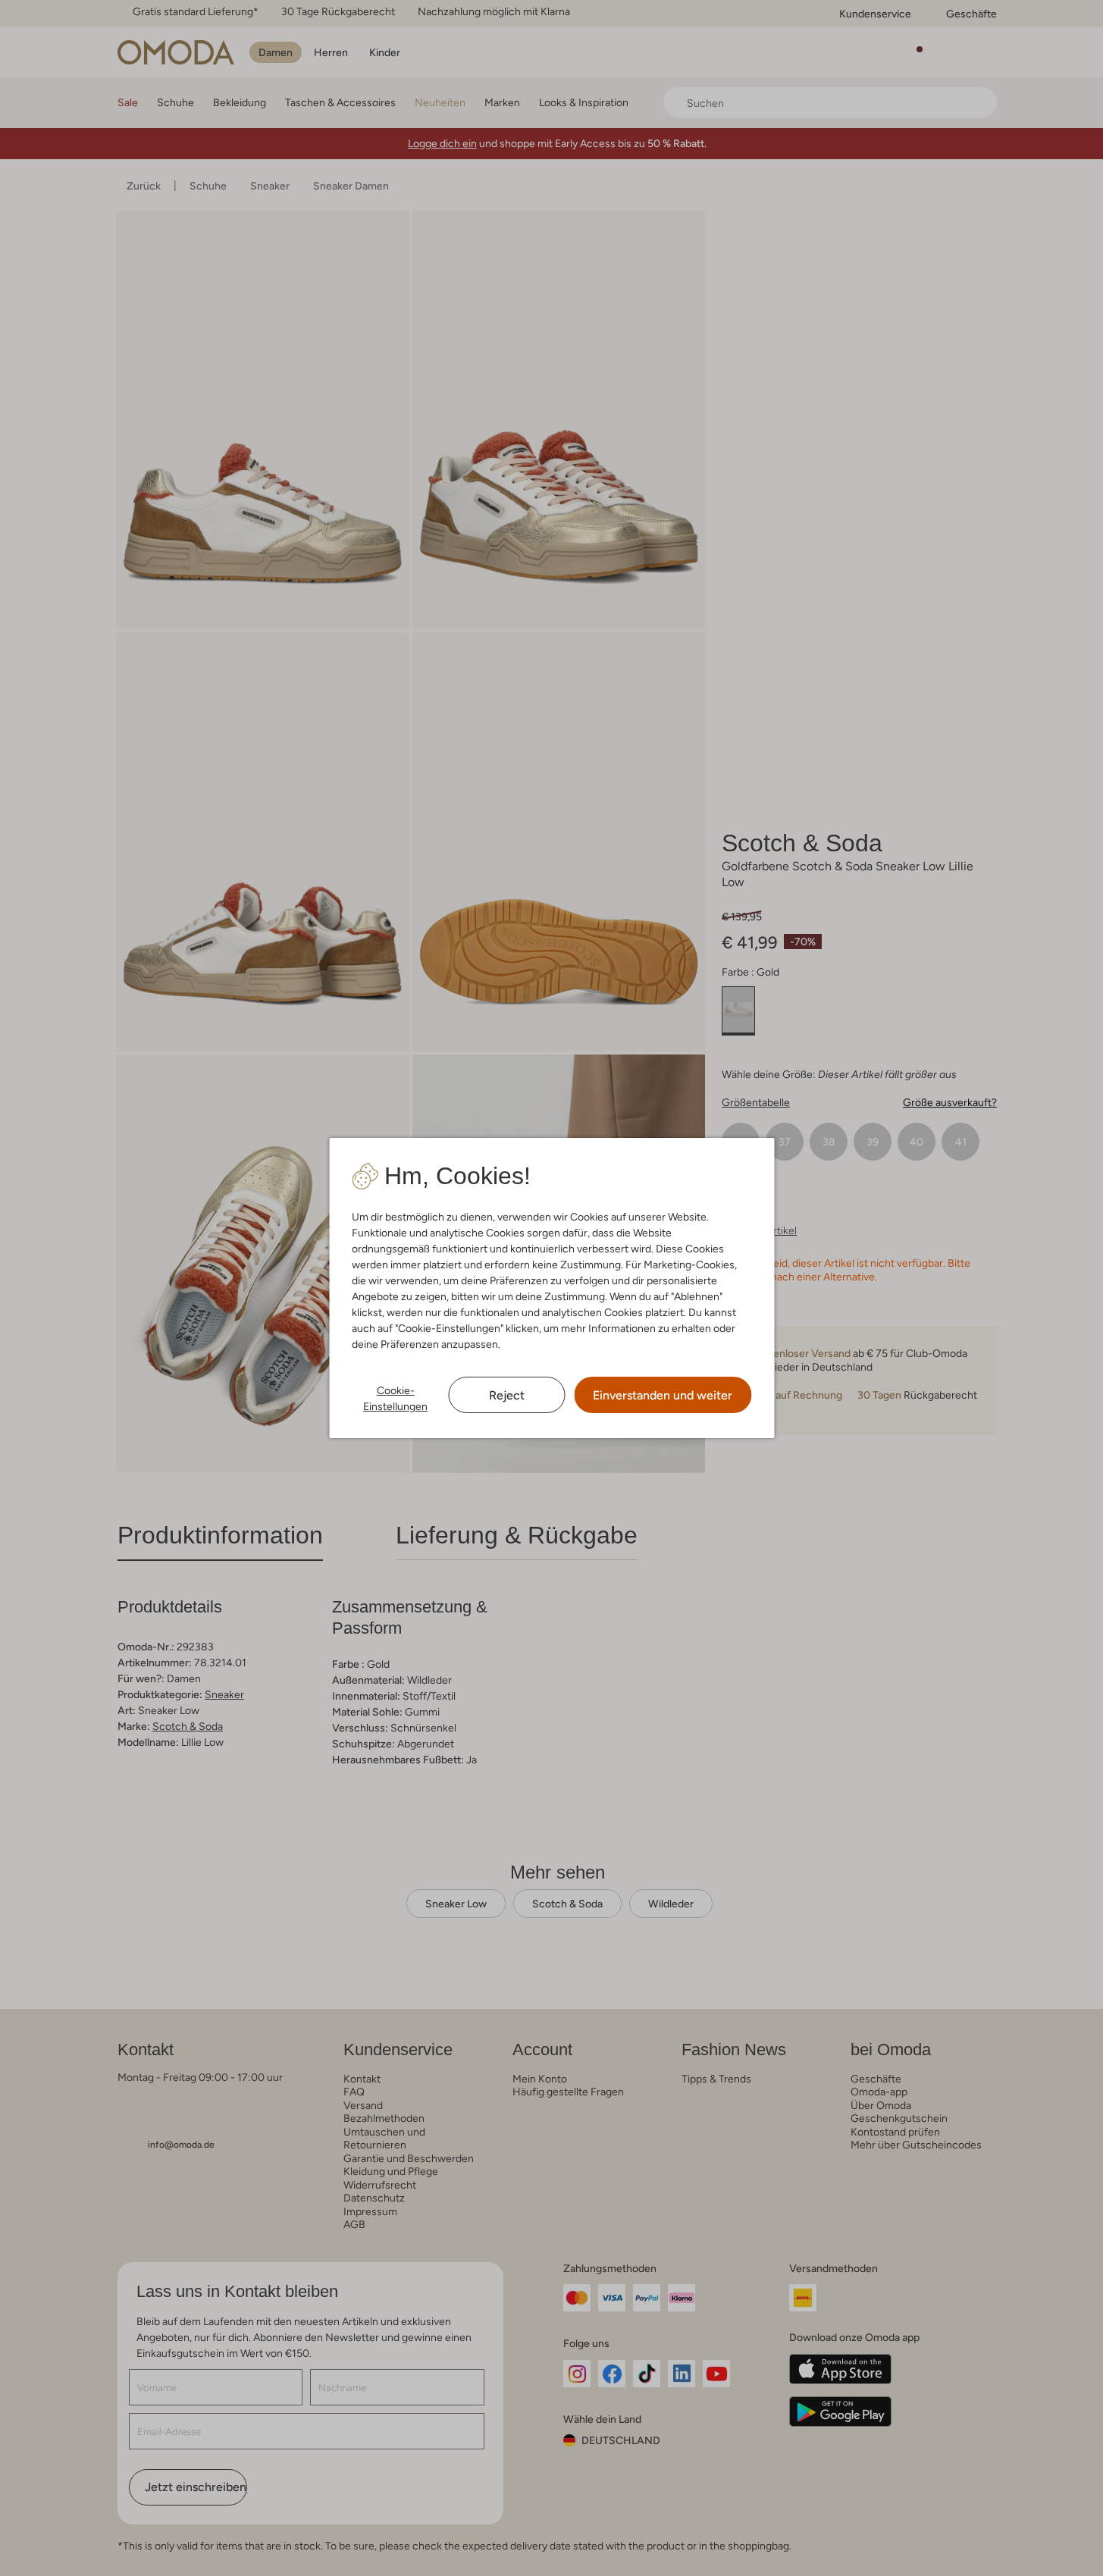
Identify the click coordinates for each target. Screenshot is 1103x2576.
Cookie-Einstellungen (395, 1398)
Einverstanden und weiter (663, 1395)
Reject (507, 1395)
